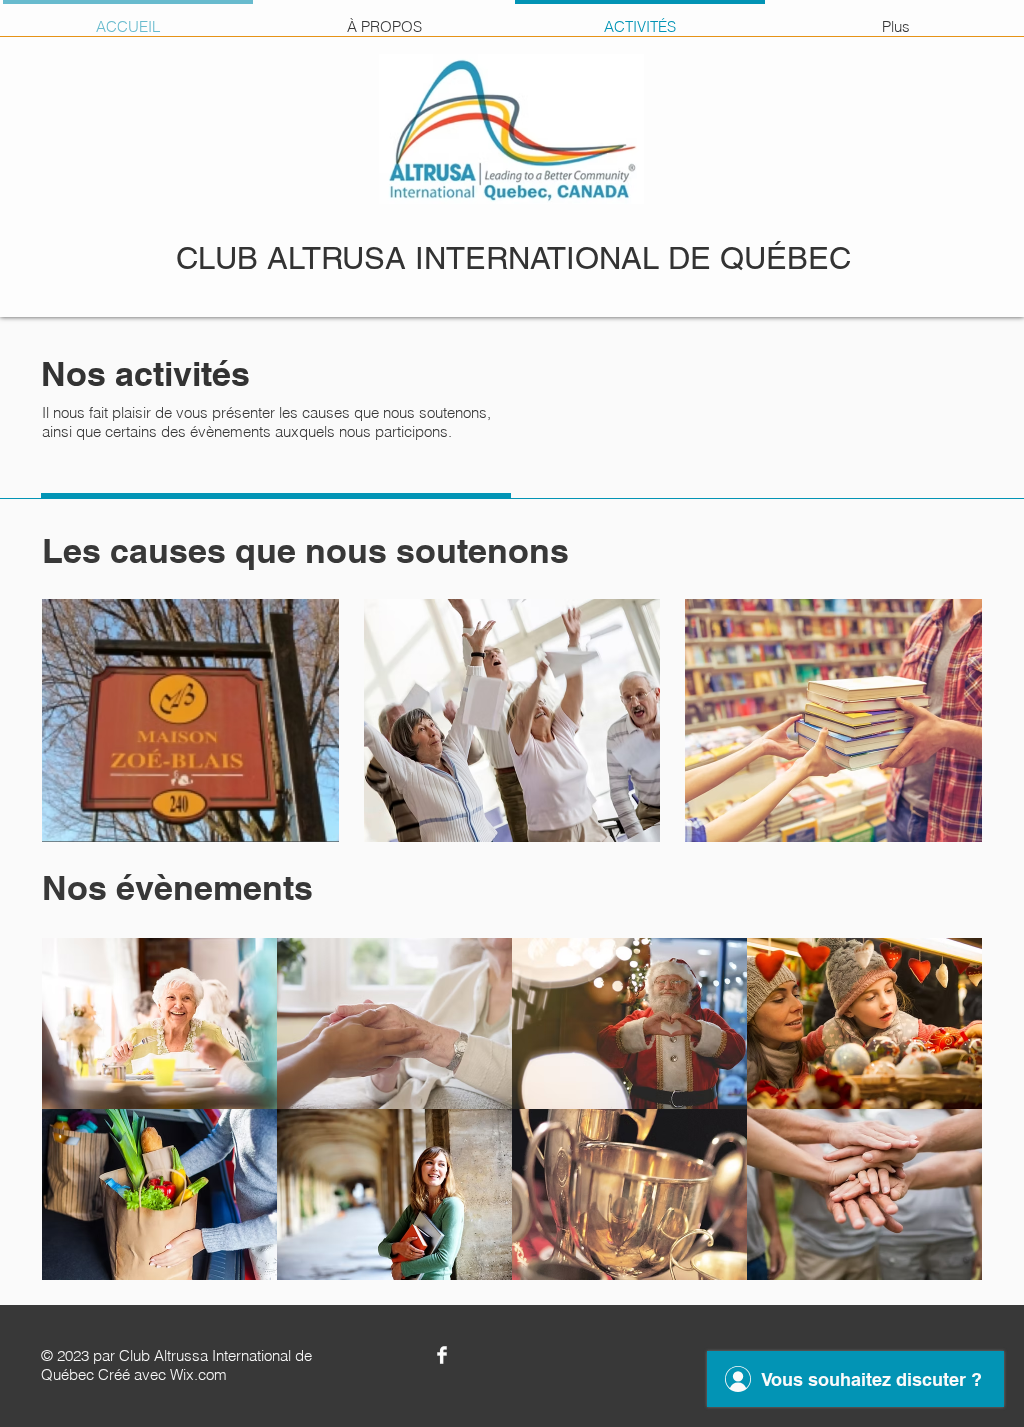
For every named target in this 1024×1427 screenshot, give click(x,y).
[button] (190, 720)
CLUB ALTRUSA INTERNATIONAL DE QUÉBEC (513, 258)
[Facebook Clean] (442, 1355)
